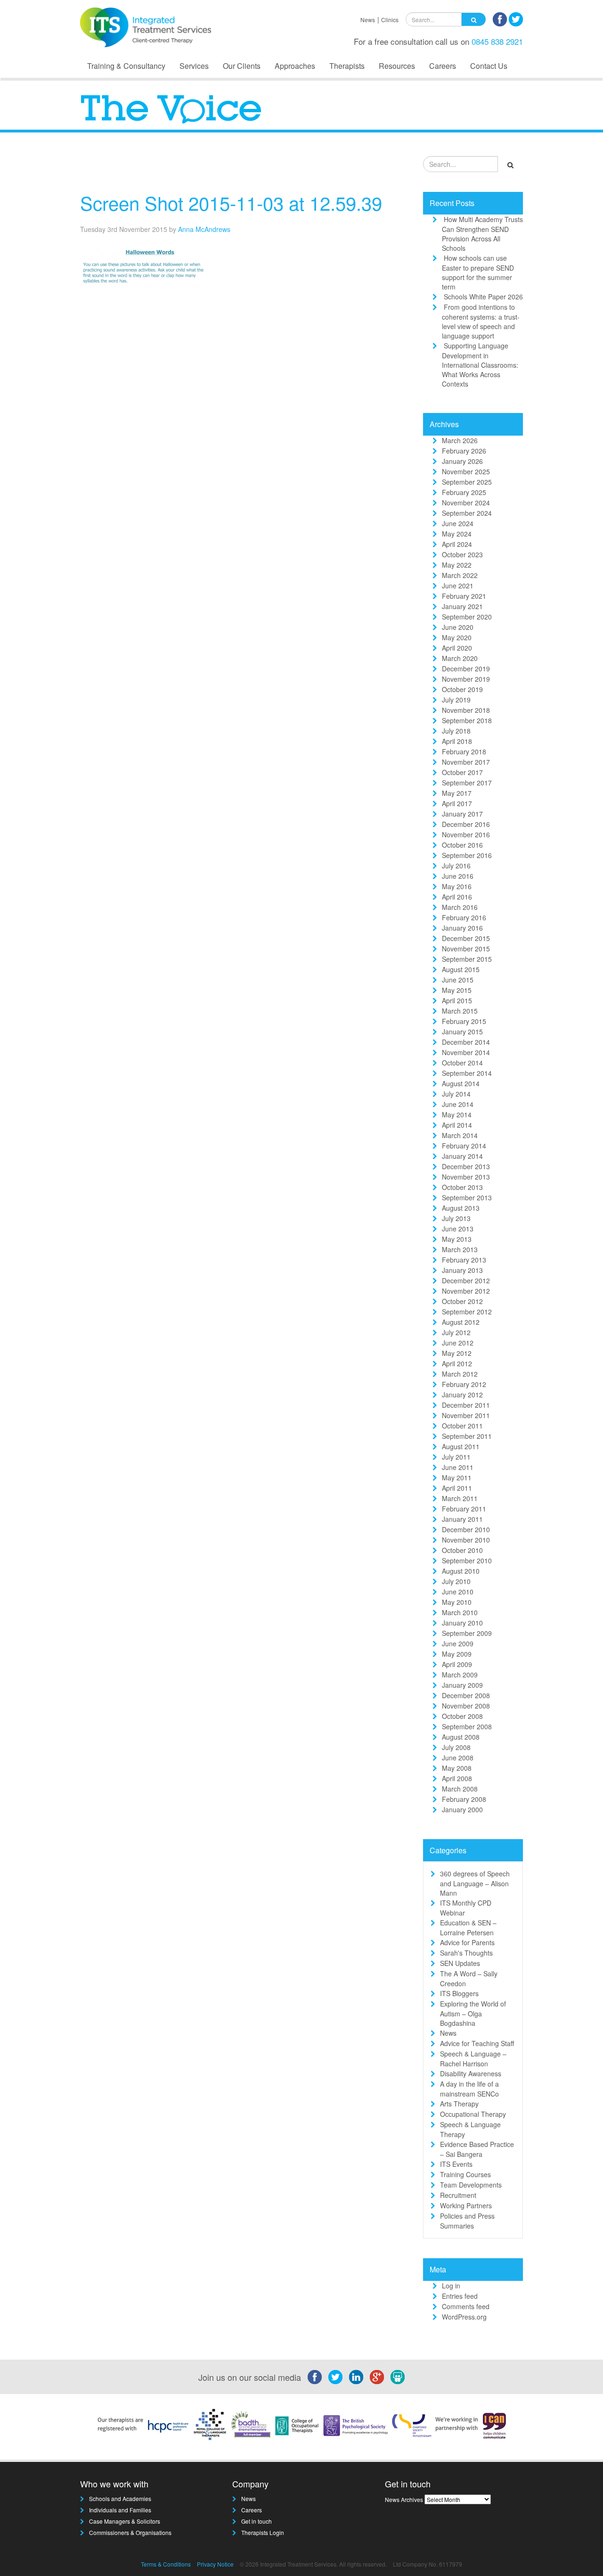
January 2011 (462, 1519)
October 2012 (462, 1301)
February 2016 (464, 917)
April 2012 (457, 1363)
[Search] (474, 19)
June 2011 (458, 1467)
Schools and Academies (120, 2498)
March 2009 (460, 1675)
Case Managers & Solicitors (125, 2521)
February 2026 (464, 451)
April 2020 (457, 648)
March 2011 (460, 1498)
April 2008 (457, 1778)
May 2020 (457, 637)
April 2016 (457, 897)
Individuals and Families (120, 2510)
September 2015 (467, 959)
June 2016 (458, 876)
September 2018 (467, 720)
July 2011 (456, 1457)
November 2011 (466, 1415)
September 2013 (467, 1197)
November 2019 (466, 679)
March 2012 (460, 1374)
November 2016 (466, 834)
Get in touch (257, 2521)
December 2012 (466, 1280)
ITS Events (456, 2164)
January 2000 (462, 1809)
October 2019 (462, 689)
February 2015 (464, 1021)
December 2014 (466, 1042)
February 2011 (464, 1509)
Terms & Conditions (166, 2564)
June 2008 (458, 1758)
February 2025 (464, 492)
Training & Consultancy (126, 66)
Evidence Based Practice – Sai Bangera (477, 2149)
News (368, 20)
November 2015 (466, 949)
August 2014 (461, 1083)
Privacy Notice (215, 2564)
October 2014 (462, 1063)
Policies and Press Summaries (467, 2221)
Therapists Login (263, 2532)
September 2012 (467, 1312)
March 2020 (460, 658)
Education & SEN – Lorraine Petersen (468, 1928)
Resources (397, 66)
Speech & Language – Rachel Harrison (473, 2059)
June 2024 (458, 523)
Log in (451, 2286)
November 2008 (466, 1706)
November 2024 (466, 503)
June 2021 (458, 586)
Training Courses (465, 2174)
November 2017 (466, 762)
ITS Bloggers (459, 1993)
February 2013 (464, 1260)
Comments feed (466, 2306)
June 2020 (458, 627)
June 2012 (458, 1343)
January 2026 (462, 461)
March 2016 (460, 907)
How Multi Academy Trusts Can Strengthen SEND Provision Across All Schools (482, 234)
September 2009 (467, 1633)
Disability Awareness (471, 2073)
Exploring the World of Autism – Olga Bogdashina (473, 2013)
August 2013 (461, 1208)
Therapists (347, 66)
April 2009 (457, 1664)
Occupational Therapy (473, 2114)
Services (194, 66)
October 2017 (462, 772)
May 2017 (457, 793)
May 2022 (457, 565)
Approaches (295, 66)
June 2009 (458, 1643)
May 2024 (457, 534)
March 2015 (460, 1011)
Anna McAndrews (204, 229)
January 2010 (462, 1623)
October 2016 (462, 845)
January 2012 (462, 1395)
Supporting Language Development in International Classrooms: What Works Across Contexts (480, 365)
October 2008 (462, 1716)
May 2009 (457, 1654)
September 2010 (467, 1560)
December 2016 (466, 824)
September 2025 (467, 482)
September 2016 (467, 855)
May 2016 (457, 886)
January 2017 (462, 814)
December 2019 (466, 669)
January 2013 (462, 1270)
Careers (443, 66)
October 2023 (462, 554)
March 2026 (460, 440)
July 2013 (456, 1218)
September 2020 (467, 617)
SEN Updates (460, 1963)
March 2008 (460, 1789)
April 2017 (457, 803)
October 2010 (462, 1550)
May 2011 (457, 1478)
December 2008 (466, 1695)
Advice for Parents (467, 1942)
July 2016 (456, 866)
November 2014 (466, 1052)
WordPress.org (464, 2317)
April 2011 (457, 1488)
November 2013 (466, 1177)
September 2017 (467, 783)
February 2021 (464, 596)
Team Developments (471, 2185)
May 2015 (457, 990)
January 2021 (462, 606)
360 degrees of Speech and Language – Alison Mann (475, 1883)
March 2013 (460, 1249)
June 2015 (458, 980)
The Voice (382, 167)
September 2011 (467, 1436)
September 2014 (467, 1073)
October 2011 (462, 1426)
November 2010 (466, 1540)
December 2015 (466, 938)
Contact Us (489, 66)
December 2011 (466, 1405)
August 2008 (461, 1737)
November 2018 (466, 710)
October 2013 (462, 1187)
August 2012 (461, 1322)
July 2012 (456, 1332)
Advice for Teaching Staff (477, 2043)
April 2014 (457, 1125)
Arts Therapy (459, 2104)
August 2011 (461, 1446)
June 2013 (458, 1229)
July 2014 (456, 1094)
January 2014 (462, 1156)
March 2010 (460, 1612)
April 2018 (457, 741)
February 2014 (464, 1146)
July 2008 (456, 1747)
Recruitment (458, 2195)
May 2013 (457, 1239)
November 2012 (466, 1291)
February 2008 (464, 1799)
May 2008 (457, 1768)
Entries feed (460, 2296)
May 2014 (457, 1115)
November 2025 (466, 471)
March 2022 (460, 575)
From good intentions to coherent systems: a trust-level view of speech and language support (481, 321)
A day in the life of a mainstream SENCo (469, 2089)
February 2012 (464, 1384)
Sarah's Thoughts (466, 1953)
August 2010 (461, 1571)
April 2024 (457, 544)
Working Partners (466, 2205)
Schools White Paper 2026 (483, 297)
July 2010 (456, 1581)
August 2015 (461, 969)
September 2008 (467, 1726)
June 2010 (458, 1592)
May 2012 (457, 1353)
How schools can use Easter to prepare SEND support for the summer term (478, 272)
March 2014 (460, 1135)
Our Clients (242, 66)
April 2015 (457, 1000)
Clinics (390, 20)
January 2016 (462, 928)
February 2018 (464, 751)
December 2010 (466, 1529)
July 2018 (456, 731)
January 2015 (462, 1032)
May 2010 (457, 1602)
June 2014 (458, 1104)
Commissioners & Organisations (130, 2532)
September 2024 (467, 513)
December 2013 (466, 1166)
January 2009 (462, 1685)
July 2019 (456, 700)
